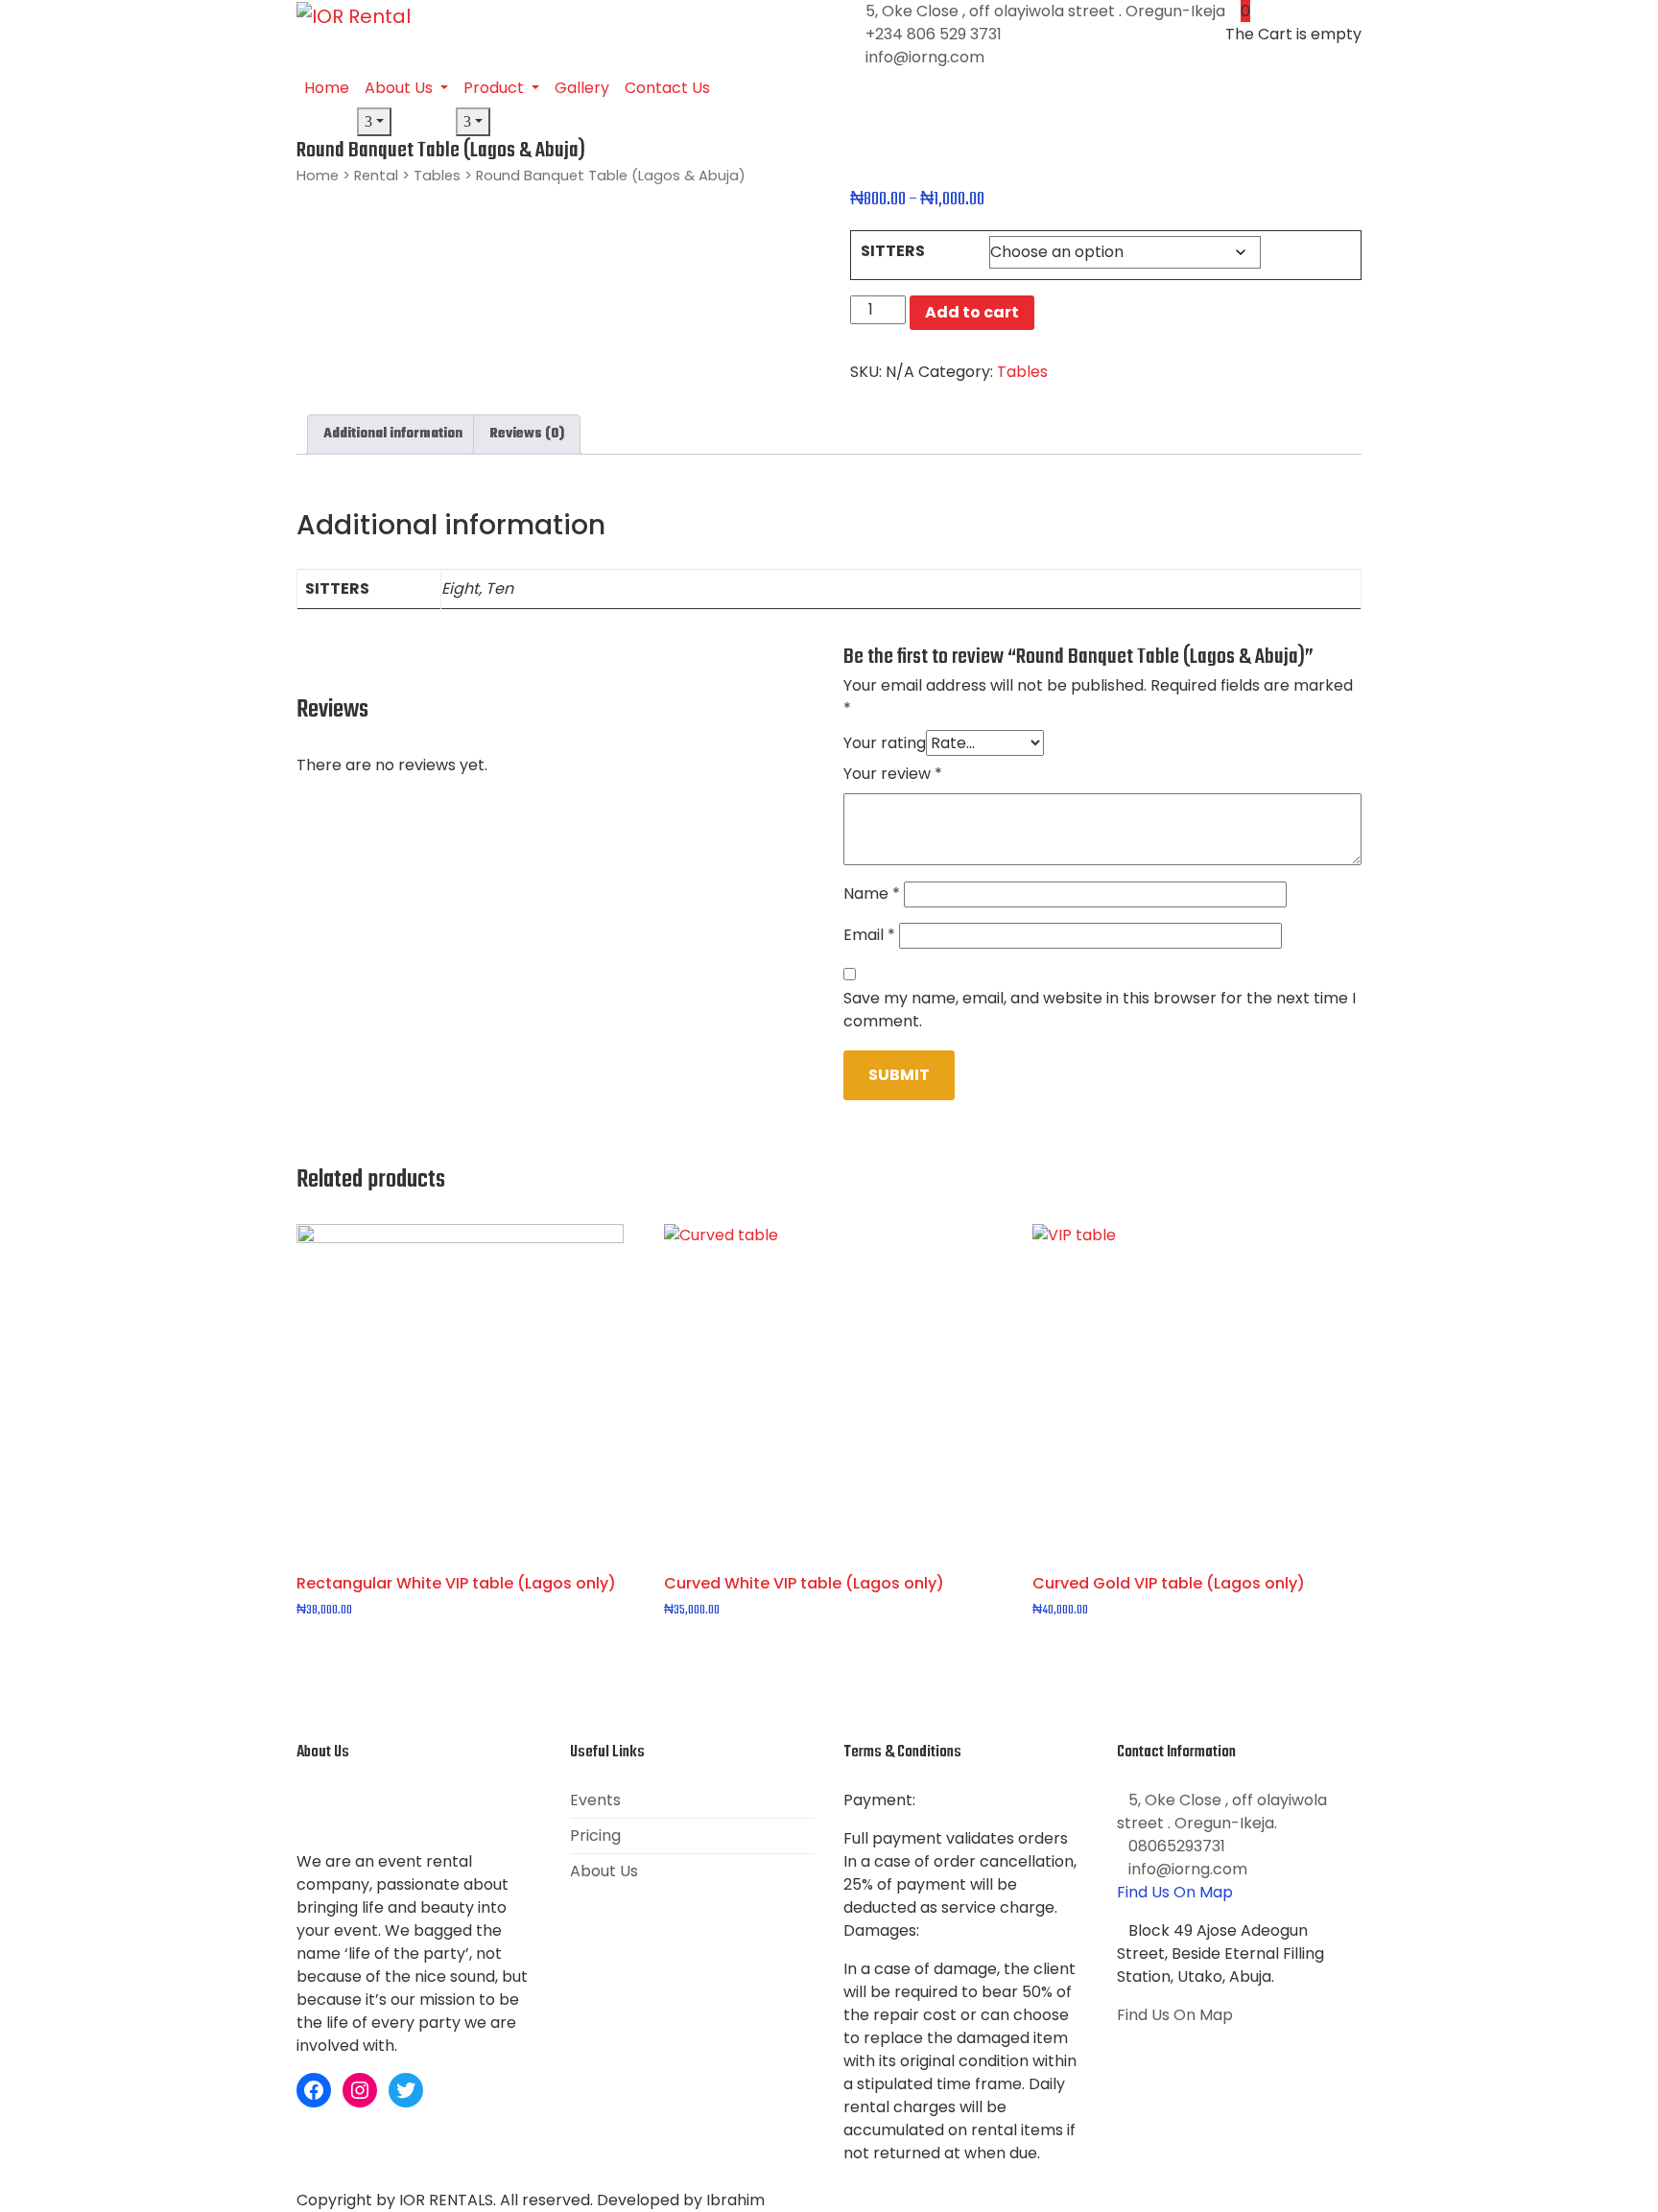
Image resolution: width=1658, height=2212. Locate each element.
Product (496, 88)
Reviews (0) (527, 434)
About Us (401, 88)
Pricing (595, 1835)
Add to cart (972, 312)
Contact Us (667, 88)
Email (869, 935)
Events (595, 1800)
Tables (437, 176)
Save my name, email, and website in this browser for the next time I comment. (1100, 1010)
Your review (893, 774)
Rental (376, 176)
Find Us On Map (1175, 1892)
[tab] (393, 435)
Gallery (582, 88)
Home (327, 88)
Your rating (885, 743)
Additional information (393, 434)
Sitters (893, 251)
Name (872, 894)
